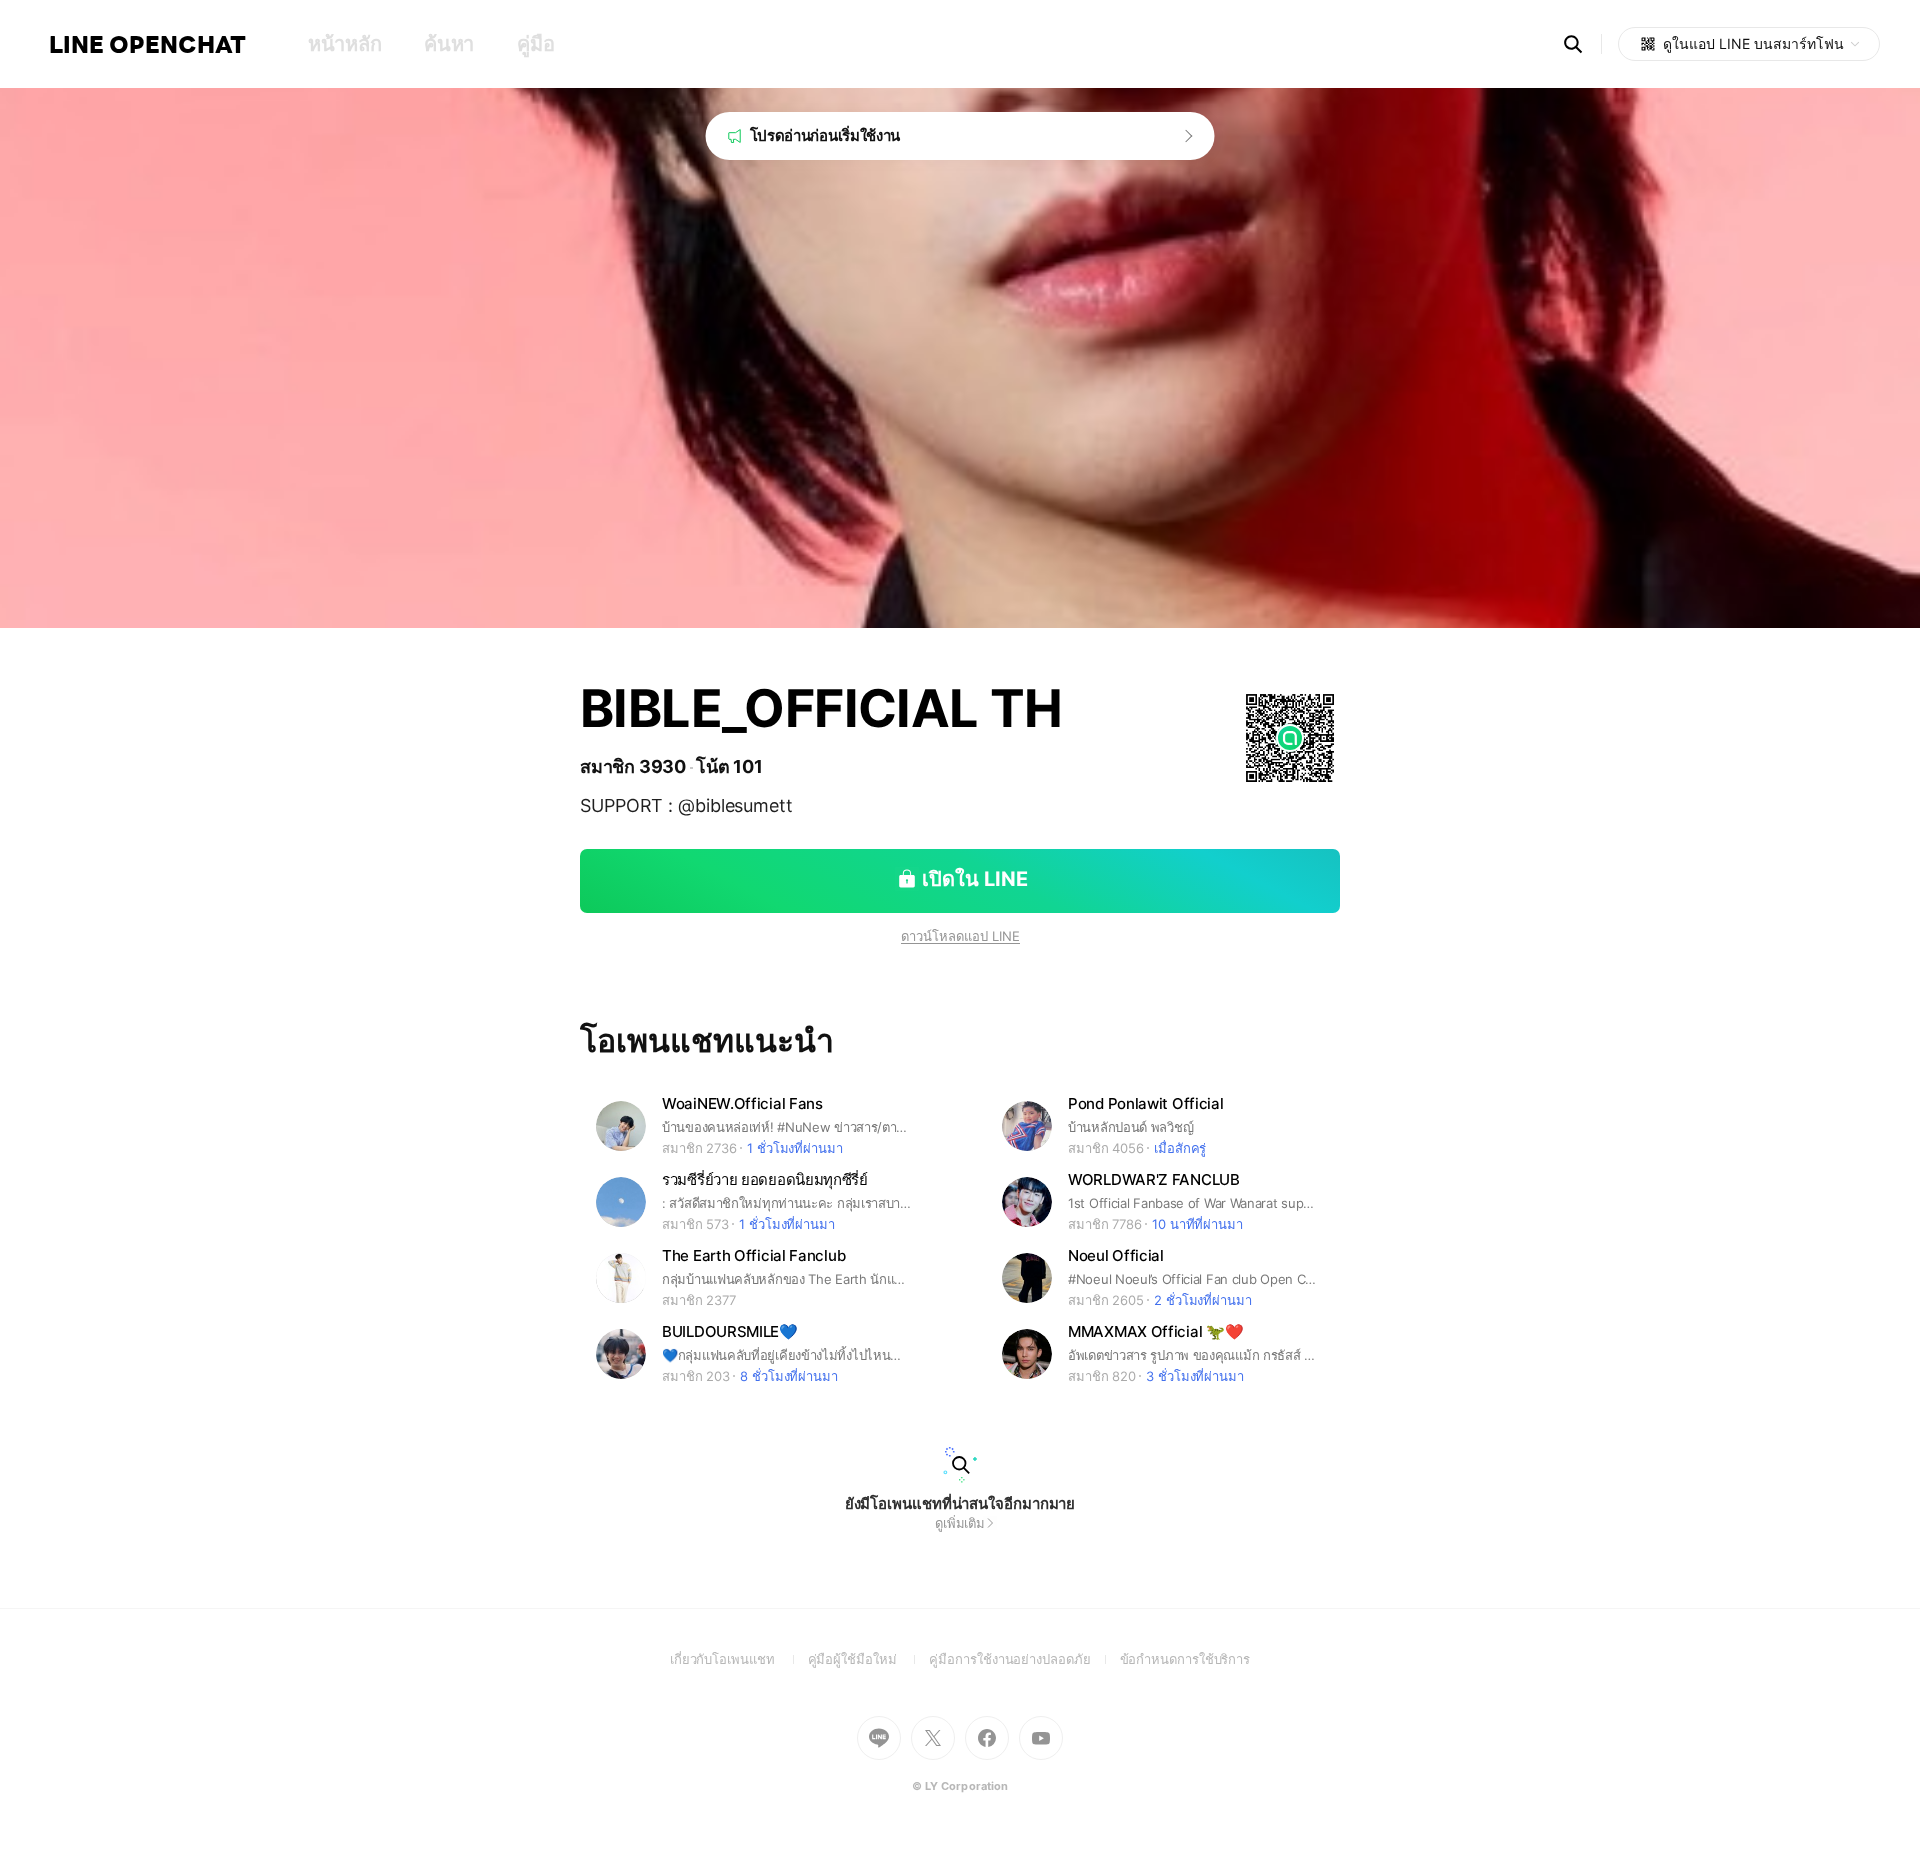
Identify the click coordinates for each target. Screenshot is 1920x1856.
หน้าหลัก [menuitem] (344, 44)
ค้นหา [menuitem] (449, 44)
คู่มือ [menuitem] (535, 44)
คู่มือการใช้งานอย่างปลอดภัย (1024, 1659)
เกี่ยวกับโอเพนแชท (739, 1659)
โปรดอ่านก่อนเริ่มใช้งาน (825, 135)
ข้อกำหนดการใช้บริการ (1185, 1659)
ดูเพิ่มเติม (960, 1523)
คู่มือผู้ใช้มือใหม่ (869, 1659)
